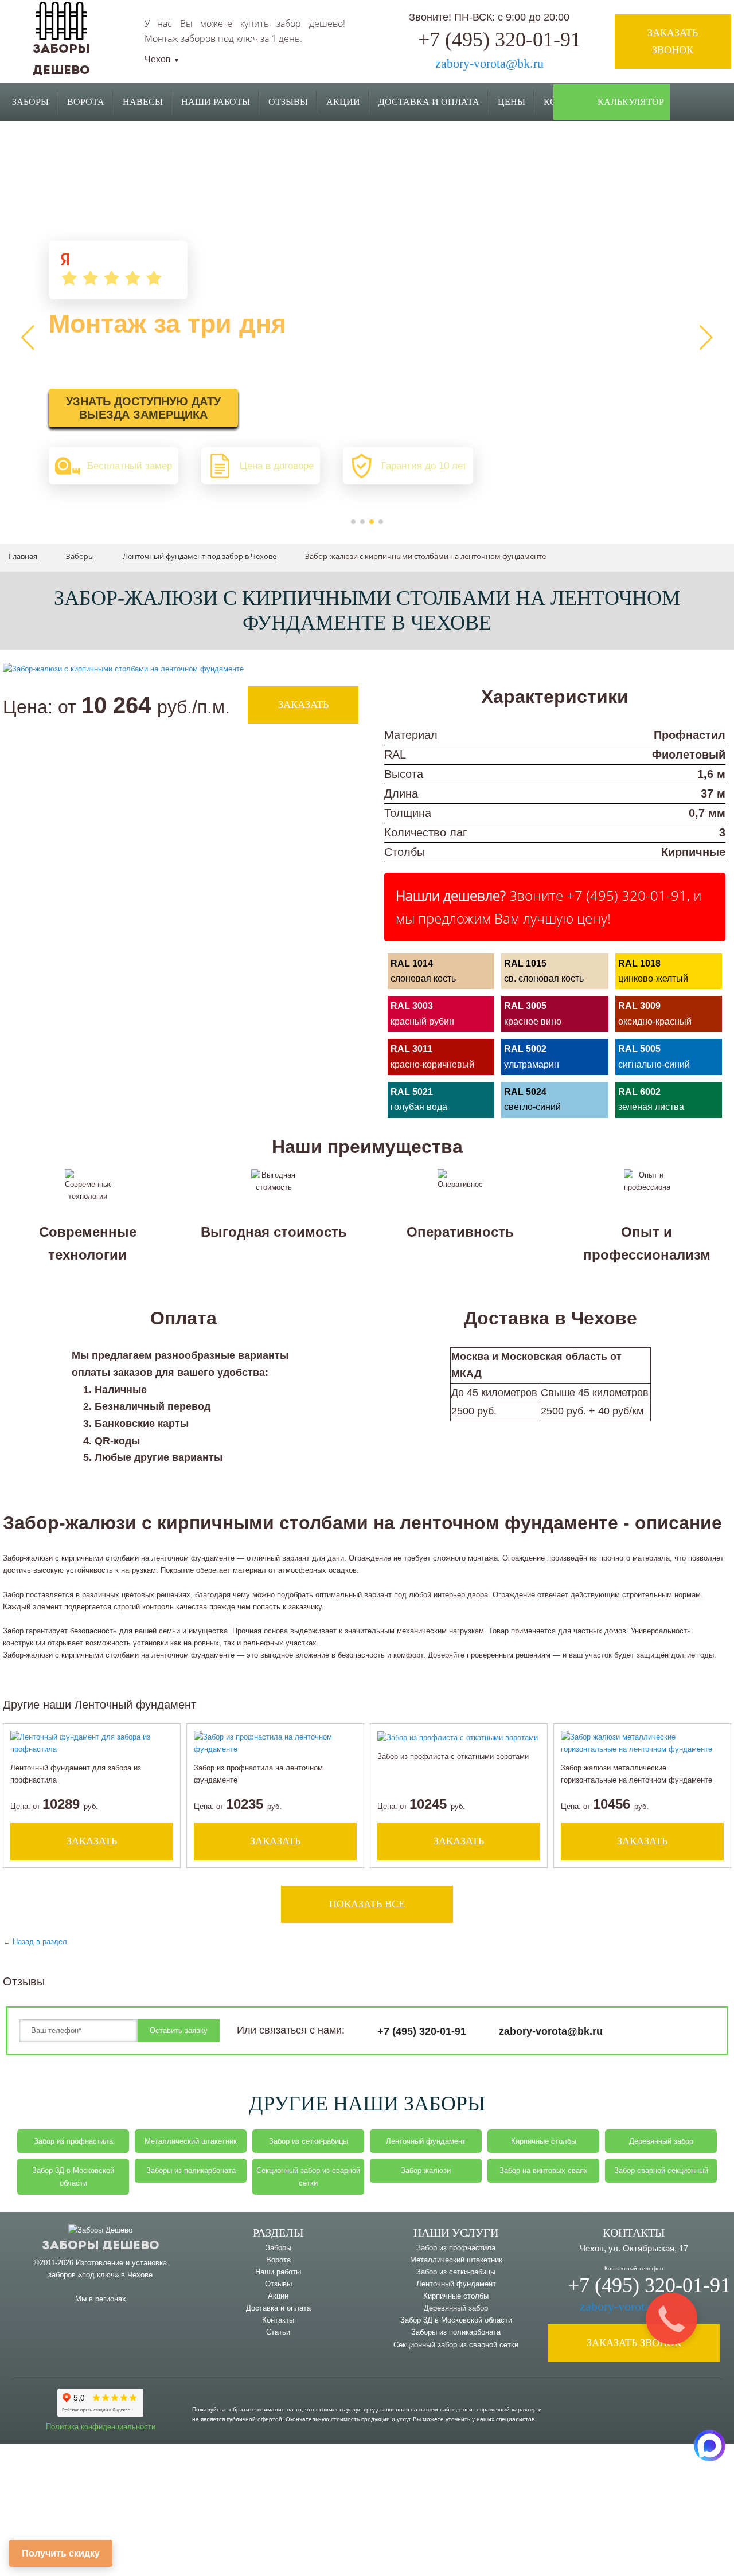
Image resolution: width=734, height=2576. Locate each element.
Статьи (278, 2332)
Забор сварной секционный (661, 2170)
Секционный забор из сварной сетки (308, 2176)
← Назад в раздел (35, 1942)
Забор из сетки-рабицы (309, 2141)
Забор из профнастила (73, 2141)
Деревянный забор (661, 2141)
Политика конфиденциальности (101, 2427)
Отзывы (288, 102)
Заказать (303, 705)
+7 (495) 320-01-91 (499, 40)
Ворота (86, 102)
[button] (353, 522)
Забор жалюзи (426, 2170)
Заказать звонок (673, 41)
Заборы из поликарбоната (191, 2170)
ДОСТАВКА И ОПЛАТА (429, 102)
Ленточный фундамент (426, 2141)
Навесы (143, 102)
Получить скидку (61, 2553)
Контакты (278, 2320)
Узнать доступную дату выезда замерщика (143, 408)
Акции (343, 102)
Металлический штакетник (191, 2141)
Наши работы (216, 102)
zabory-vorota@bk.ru (489, 63)
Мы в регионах (101, 2299)
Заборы (30, 102)
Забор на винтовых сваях (544, 2170)
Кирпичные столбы (544, 2141)
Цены (512, 102)
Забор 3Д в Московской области (73, 2176)
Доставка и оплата (278, 2308)
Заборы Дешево (101, 2246)
